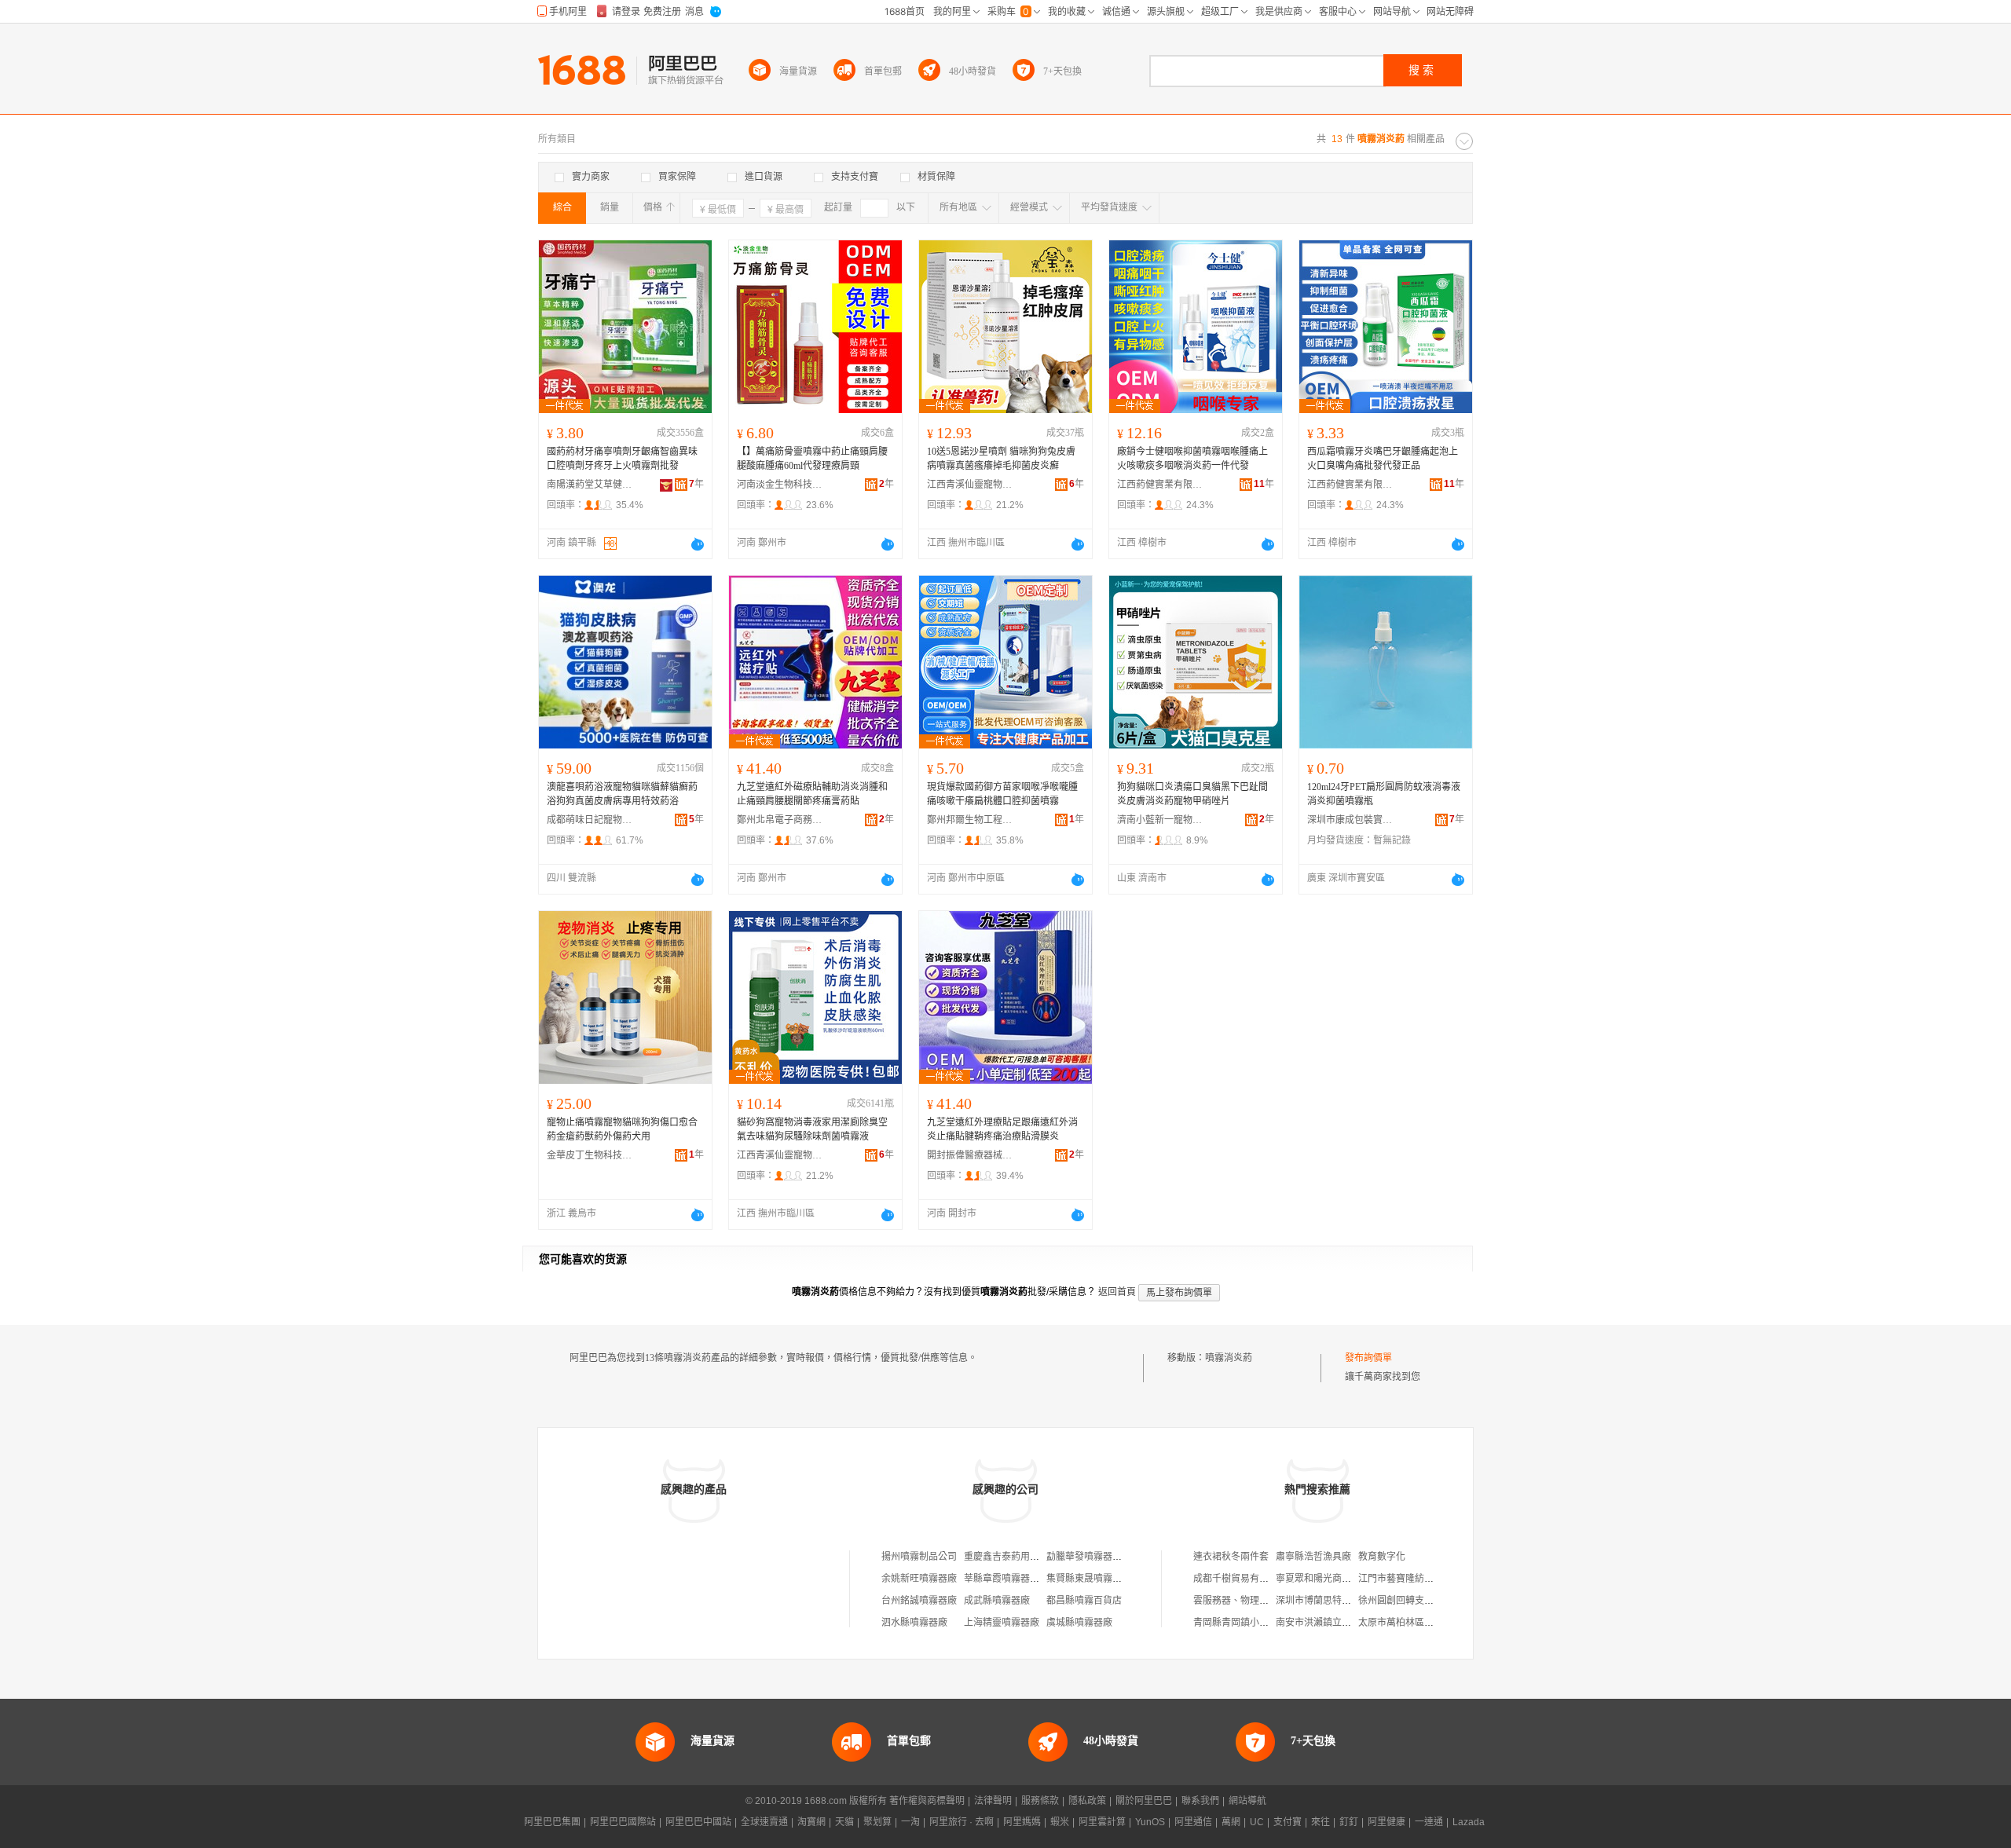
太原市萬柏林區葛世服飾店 (1415, 1623)
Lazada (1469, 1822)
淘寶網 (811, 1822)
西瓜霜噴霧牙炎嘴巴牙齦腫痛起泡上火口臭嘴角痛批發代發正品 (1383, 459)
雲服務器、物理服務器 (1240, 1601)
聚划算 (877, 1822)
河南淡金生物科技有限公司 (780, 485)
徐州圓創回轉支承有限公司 (1415, 1601)
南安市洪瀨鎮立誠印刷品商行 (1337, 1623)
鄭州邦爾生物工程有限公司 (970, 820)
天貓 (844, 1822)
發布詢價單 (1368, 1358)
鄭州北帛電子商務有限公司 (780, 820)
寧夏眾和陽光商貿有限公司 (1332, 1579)
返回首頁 (1117, 1292)
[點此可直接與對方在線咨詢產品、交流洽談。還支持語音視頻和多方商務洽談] (698, 544)
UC (1257, 1822)
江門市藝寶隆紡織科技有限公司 (1424, 1579)
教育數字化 (1382, 1557)
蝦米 (1060, 1822)
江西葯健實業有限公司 (1160, 485)
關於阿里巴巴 (1144, 1801)
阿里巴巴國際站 (623, 1822)
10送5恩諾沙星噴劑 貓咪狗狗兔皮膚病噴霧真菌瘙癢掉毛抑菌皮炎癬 (1001, 459)
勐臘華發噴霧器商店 (1089, 1557)
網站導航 (1247, 1801)
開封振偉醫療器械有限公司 (970, 1155)
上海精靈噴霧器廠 (1002, 1623)
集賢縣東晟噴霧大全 (1089, 1579)
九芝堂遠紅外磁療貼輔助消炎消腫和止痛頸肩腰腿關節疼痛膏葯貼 (812, 794)
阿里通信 (1193, 1822)
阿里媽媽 (1022, 1822)
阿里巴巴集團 (552, 1822)
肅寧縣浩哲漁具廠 (1313, 1557)
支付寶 (1288, 1822)
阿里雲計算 (1102, 1822)
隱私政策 (1087, 1801)
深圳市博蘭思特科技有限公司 (1337, 1601)
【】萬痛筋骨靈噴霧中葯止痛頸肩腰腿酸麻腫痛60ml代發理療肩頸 (812, 459)
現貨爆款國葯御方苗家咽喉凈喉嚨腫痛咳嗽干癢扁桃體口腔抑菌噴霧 (1002, 794)
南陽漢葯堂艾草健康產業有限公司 (590, 485)
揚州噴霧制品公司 (919, 1557)
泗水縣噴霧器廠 (914, 1623)
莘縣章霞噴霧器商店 (1006, 1579)
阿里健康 (1386, 1822)
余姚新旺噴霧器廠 (919, 1579)
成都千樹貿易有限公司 (1240, 1579)
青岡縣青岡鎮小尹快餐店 (1245, 1623)
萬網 (1231, 1822)
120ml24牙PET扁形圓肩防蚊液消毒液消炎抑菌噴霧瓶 (1384, 794)
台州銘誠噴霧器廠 (919, 1601)
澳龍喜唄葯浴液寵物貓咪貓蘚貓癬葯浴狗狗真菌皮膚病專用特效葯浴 (622, 794)
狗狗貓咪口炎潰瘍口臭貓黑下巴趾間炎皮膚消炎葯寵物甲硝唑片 (1192, 794)
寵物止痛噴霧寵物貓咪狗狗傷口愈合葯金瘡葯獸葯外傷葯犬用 (622, 1129)
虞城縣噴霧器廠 (1079, 1623)
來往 (1321, 1822)
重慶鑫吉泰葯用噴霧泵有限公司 (1030, 1557)
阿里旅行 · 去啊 (962, 1822)
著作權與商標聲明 (927, 1801)
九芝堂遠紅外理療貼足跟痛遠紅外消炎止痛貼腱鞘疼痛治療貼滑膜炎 (1002, 1129)
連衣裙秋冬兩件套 (1231, 1557)
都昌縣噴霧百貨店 (1084, 1601)
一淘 (910, 1822)
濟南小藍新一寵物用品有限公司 (1160, 820)
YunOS (1150, 1822)
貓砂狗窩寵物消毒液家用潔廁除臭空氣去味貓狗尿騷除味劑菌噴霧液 (812, 1129)
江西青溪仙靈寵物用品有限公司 (970, 485)
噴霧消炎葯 (1229, 1358)
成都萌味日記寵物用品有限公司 (590, 820)
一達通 (1429, 1822)
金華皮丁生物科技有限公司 (590, 1155)
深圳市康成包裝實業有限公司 (1350, 820)
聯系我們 (1200, 1801)
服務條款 (1040, 1801)
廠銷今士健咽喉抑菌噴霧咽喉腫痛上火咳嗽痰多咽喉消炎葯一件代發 (1192, 459)
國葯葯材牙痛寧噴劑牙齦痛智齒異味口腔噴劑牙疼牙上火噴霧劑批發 (622, 459)
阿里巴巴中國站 (698, 1822)
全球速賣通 (764, 1822)
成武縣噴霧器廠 (997, 1601)
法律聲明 (993, 1801)
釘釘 (1349, 1822)
